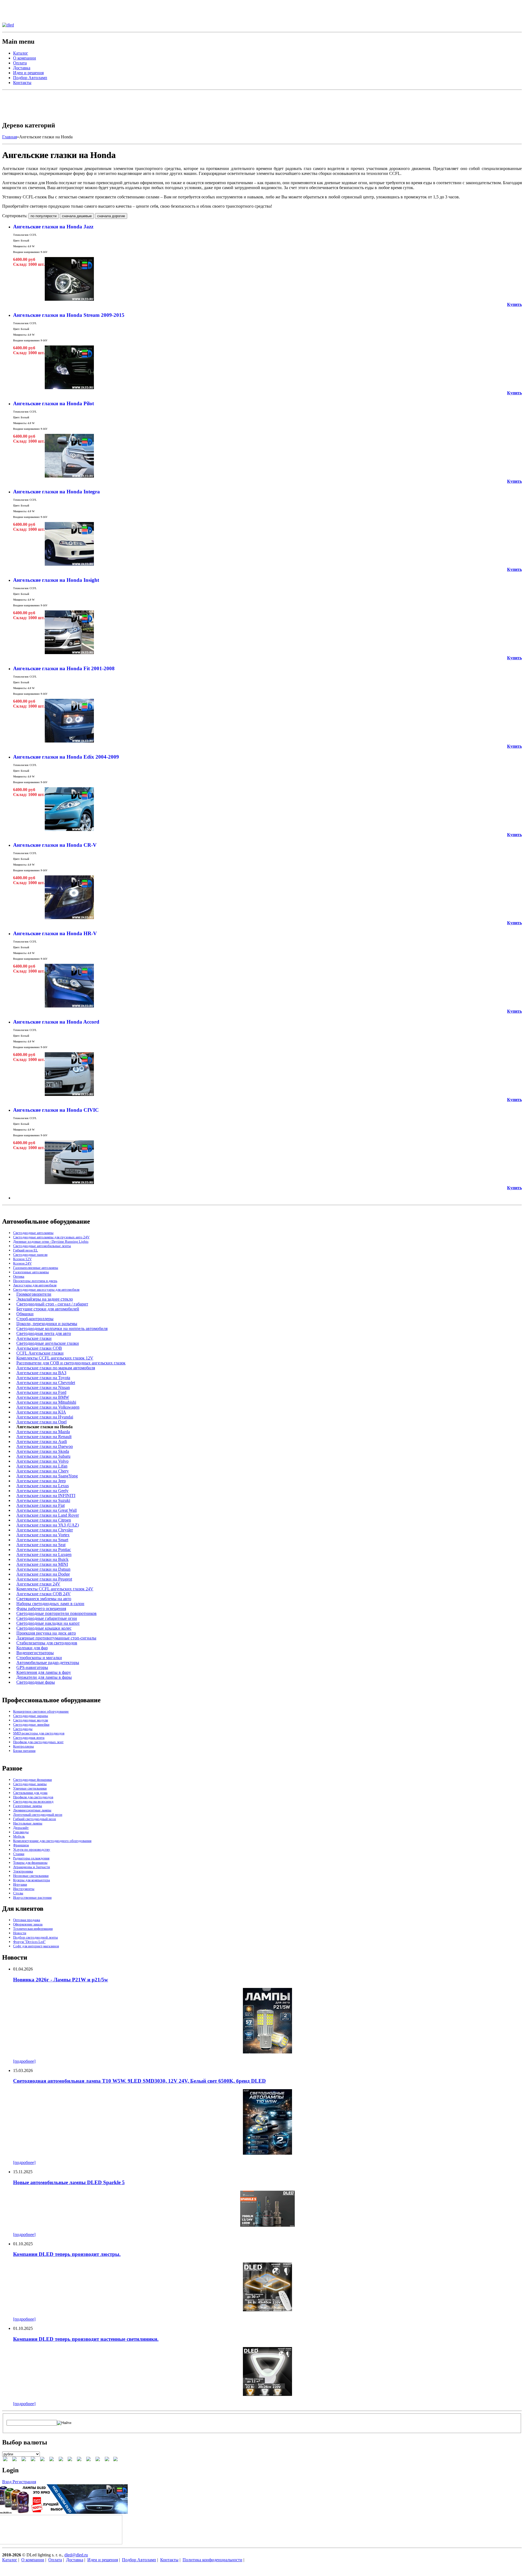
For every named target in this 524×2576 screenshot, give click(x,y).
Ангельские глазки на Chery (43, 1471)
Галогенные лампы (28, 1806)
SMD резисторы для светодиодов (39, 1733)
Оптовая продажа (27, 1920)
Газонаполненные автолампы (36, 1268)
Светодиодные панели (30, 1255)
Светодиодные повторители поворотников (56, 1613)
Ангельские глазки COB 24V (44, 1594)
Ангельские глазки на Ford (41, 1392)
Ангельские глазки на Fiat (41, 1505)
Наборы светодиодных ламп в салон (50, 1604)
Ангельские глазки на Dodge (43, 1574)
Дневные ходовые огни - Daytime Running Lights (51, 1241)
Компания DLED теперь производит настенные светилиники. (86, 2339)
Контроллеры (23, 1746)
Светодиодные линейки (31, 1724)
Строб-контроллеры (35, 1319)
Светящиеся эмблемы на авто (44, 1599)
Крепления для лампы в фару (44, 1672)
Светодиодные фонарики (32, 1780)
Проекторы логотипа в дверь (35, 1281)
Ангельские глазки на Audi (42, 1441)
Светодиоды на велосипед (33, 1801)
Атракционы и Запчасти (32, 1867)
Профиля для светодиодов (33, 1797)
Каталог (21, 53)
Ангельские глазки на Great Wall (47, 1510)
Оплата (20, 63)
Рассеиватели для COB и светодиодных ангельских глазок (71, 1363)
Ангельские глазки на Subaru (43, 1456)
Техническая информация (33, 1929)
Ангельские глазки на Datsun (43, 1569)
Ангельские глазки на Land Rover (48, 1515)
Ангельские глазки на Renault (44, 1437)
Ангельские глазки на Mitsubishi (46, 1402)
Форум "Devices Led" (29, 1942)
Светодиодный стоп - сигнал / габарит (52, 1304)
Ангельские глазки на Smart (42, 1540)
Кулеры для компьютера (32, 1880)
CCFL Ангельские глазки (40, 1353)
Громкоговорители (34, 1294)
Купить (514, 304)
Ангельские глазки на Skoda (43, 1451)
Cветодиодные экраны (31, 1716)
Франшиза (21, 1845)
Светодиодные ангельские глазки (48, 1343)
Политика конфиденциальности (212, 2560)
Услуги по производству (32, 1849)
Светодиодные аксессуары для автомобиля (46, 1290)
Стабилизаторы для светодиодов (47, 1643)
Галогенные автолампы (31, 1272)
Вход (7, 2482)
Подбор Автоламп (30, 78)
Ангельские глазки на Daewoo (45, 1446)
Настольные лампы (28, 1823)
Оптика (19, 1276)
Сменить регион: (18, 5)
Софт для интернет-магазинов (36, 1946)
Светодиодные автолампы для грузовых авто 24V (51, 1237)
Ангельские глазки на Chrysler (45, 1530)
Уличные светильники (30, 1788)
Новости (20, 1933)
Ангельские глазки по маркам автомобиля (56, 1368)
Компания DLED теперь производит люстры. (67, 2254)
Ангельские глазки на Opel (41, 1422)
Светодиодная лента (29, 1738)
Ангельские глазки (34, 1338)
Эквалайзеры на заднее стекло (45, 1299)
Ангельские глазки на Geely (42, 1491)
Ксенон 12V (22, 1259)
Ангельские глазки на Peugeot (44, 1579)
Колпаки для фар (32, 1648)
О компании (25, 58)
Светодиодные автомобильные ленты (42, 1246)
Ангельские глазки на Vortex (43, 1535)
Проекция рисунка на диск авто (46, 1633)
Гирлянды (21, 1832)
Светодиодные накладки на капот (48, 1623)
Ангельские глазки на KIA (41, 1412)
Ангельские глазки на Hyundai (45, 1417)
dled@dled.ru (76, 2555)
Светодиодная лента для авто (44, 1333)
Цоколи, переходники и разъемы (47, 1324)
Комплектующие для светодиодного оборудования (52, 1841)
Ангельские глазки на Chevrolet (46, 1383)
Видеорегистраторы (35, 1653)
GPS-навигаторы (32, 1667)
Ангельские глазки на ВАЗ (41, 1373)
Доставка (22, 68)
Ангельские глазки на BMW (43, 1397)
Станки (19, 1854)
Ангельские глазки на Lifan (42, 1466)
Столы (18, 1893)
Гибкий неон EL (26, 1250)
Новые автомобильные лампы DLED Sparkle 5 (69, 2182)
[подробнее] (24, 2061)
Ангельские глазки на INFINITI (46, 1496)
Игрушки (20, 1884)
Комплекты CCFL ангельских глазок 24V (55, 1589)
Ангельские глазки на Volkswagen (48, 1407)
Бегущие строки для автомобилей (48, 1309)
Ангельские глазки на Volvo (42, 1461)
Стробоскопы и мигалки (39, 1658)
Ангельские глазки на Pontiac (44, 1550)
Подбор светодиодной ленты (35, 1937)
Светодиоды (23, 1729)
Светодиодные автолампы (33, 1233)
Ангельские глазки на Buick (42, 1559)
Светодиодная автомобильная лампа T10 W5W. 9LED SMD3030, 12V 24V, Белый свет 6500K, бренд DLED (139, 2081)
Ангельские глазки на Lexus (43, 1486)
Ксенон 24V (22, 1263)
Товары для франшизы (30, 1863)
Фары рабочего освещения (41, 1608)
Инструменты (24, 1889)
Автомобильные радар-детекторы (48, 1663)
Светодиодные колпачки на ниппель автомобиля (62, 1329)
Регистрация (24, 2482)
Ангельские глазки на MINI (42, 1564)
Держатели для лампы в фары (44, 1677)
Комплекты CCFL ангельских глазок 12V (55, 1358)
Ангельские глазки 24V (38, 1584)
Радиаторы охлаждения (31, 1858)
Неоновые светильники (31, 1876)
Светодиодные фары (36, 1682)
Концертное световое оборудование (41, 1711)
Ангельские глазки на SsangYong (47, 1476)
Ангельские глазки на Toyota (43, 1378)
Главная (10, 137)
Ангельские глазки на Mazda (43, 1432)
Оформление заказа (28, 1924)
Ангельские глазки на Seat (41, 1545)
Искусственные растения (32, 1897)
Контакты (22, 83)
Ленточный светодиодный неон (38, 1815)
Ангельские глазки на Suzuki (43, 1500)
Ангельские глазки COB (39, 1348)
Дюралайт (21, 1828)
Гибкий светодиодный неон (35, 1819)
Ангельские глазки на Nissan (43, 1387)
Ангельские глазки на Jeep (41, 1481)
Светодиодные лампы (30, 1784)
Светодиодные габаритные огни (47, 1618)
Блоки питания (24, 1751)
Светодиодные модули (31, 1720)
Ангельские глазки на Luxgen (44, 1554)
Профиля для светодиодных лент (38, 1742)
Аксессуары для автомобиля (35, 1285)
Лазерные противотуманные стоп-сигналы (56, 1638)
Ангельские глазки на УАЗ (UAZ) (48, 1525)
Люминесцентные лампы (32, 1810)
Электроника (23, 1871)
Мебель (19, 1836)
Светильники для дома (30, 1793)
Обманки (25, 1314)
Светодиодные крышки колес (44, 1628)
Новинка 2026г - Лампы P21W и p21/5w (61, 1980)
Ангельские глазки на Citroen (44, 1520)
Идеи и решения (28, 73)
